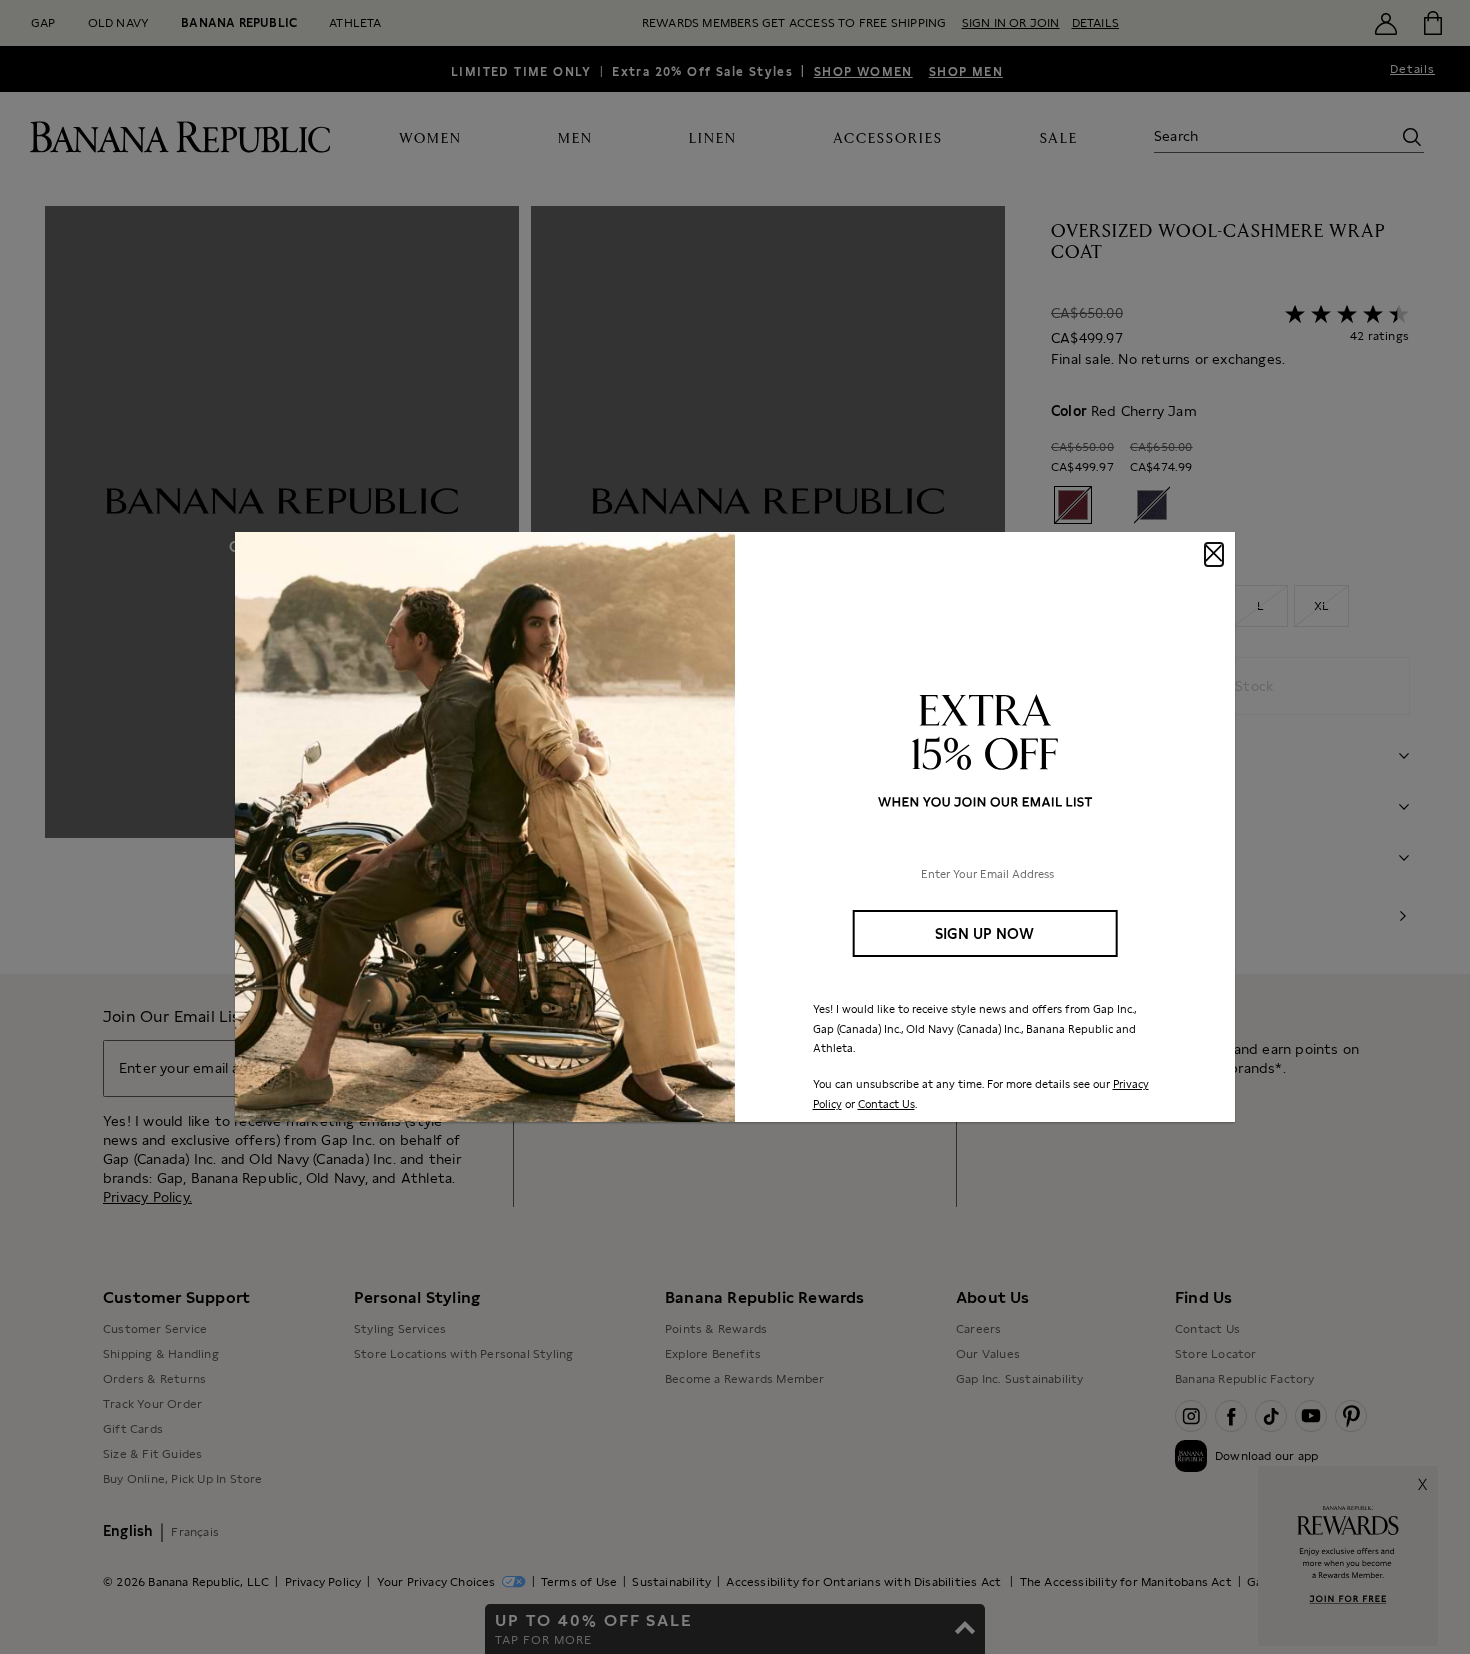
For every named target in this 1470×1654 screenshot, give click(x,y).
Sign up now (984, 933)
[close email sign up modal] (1214, 554)
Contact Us (886, 1104)
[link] (735, 827)
